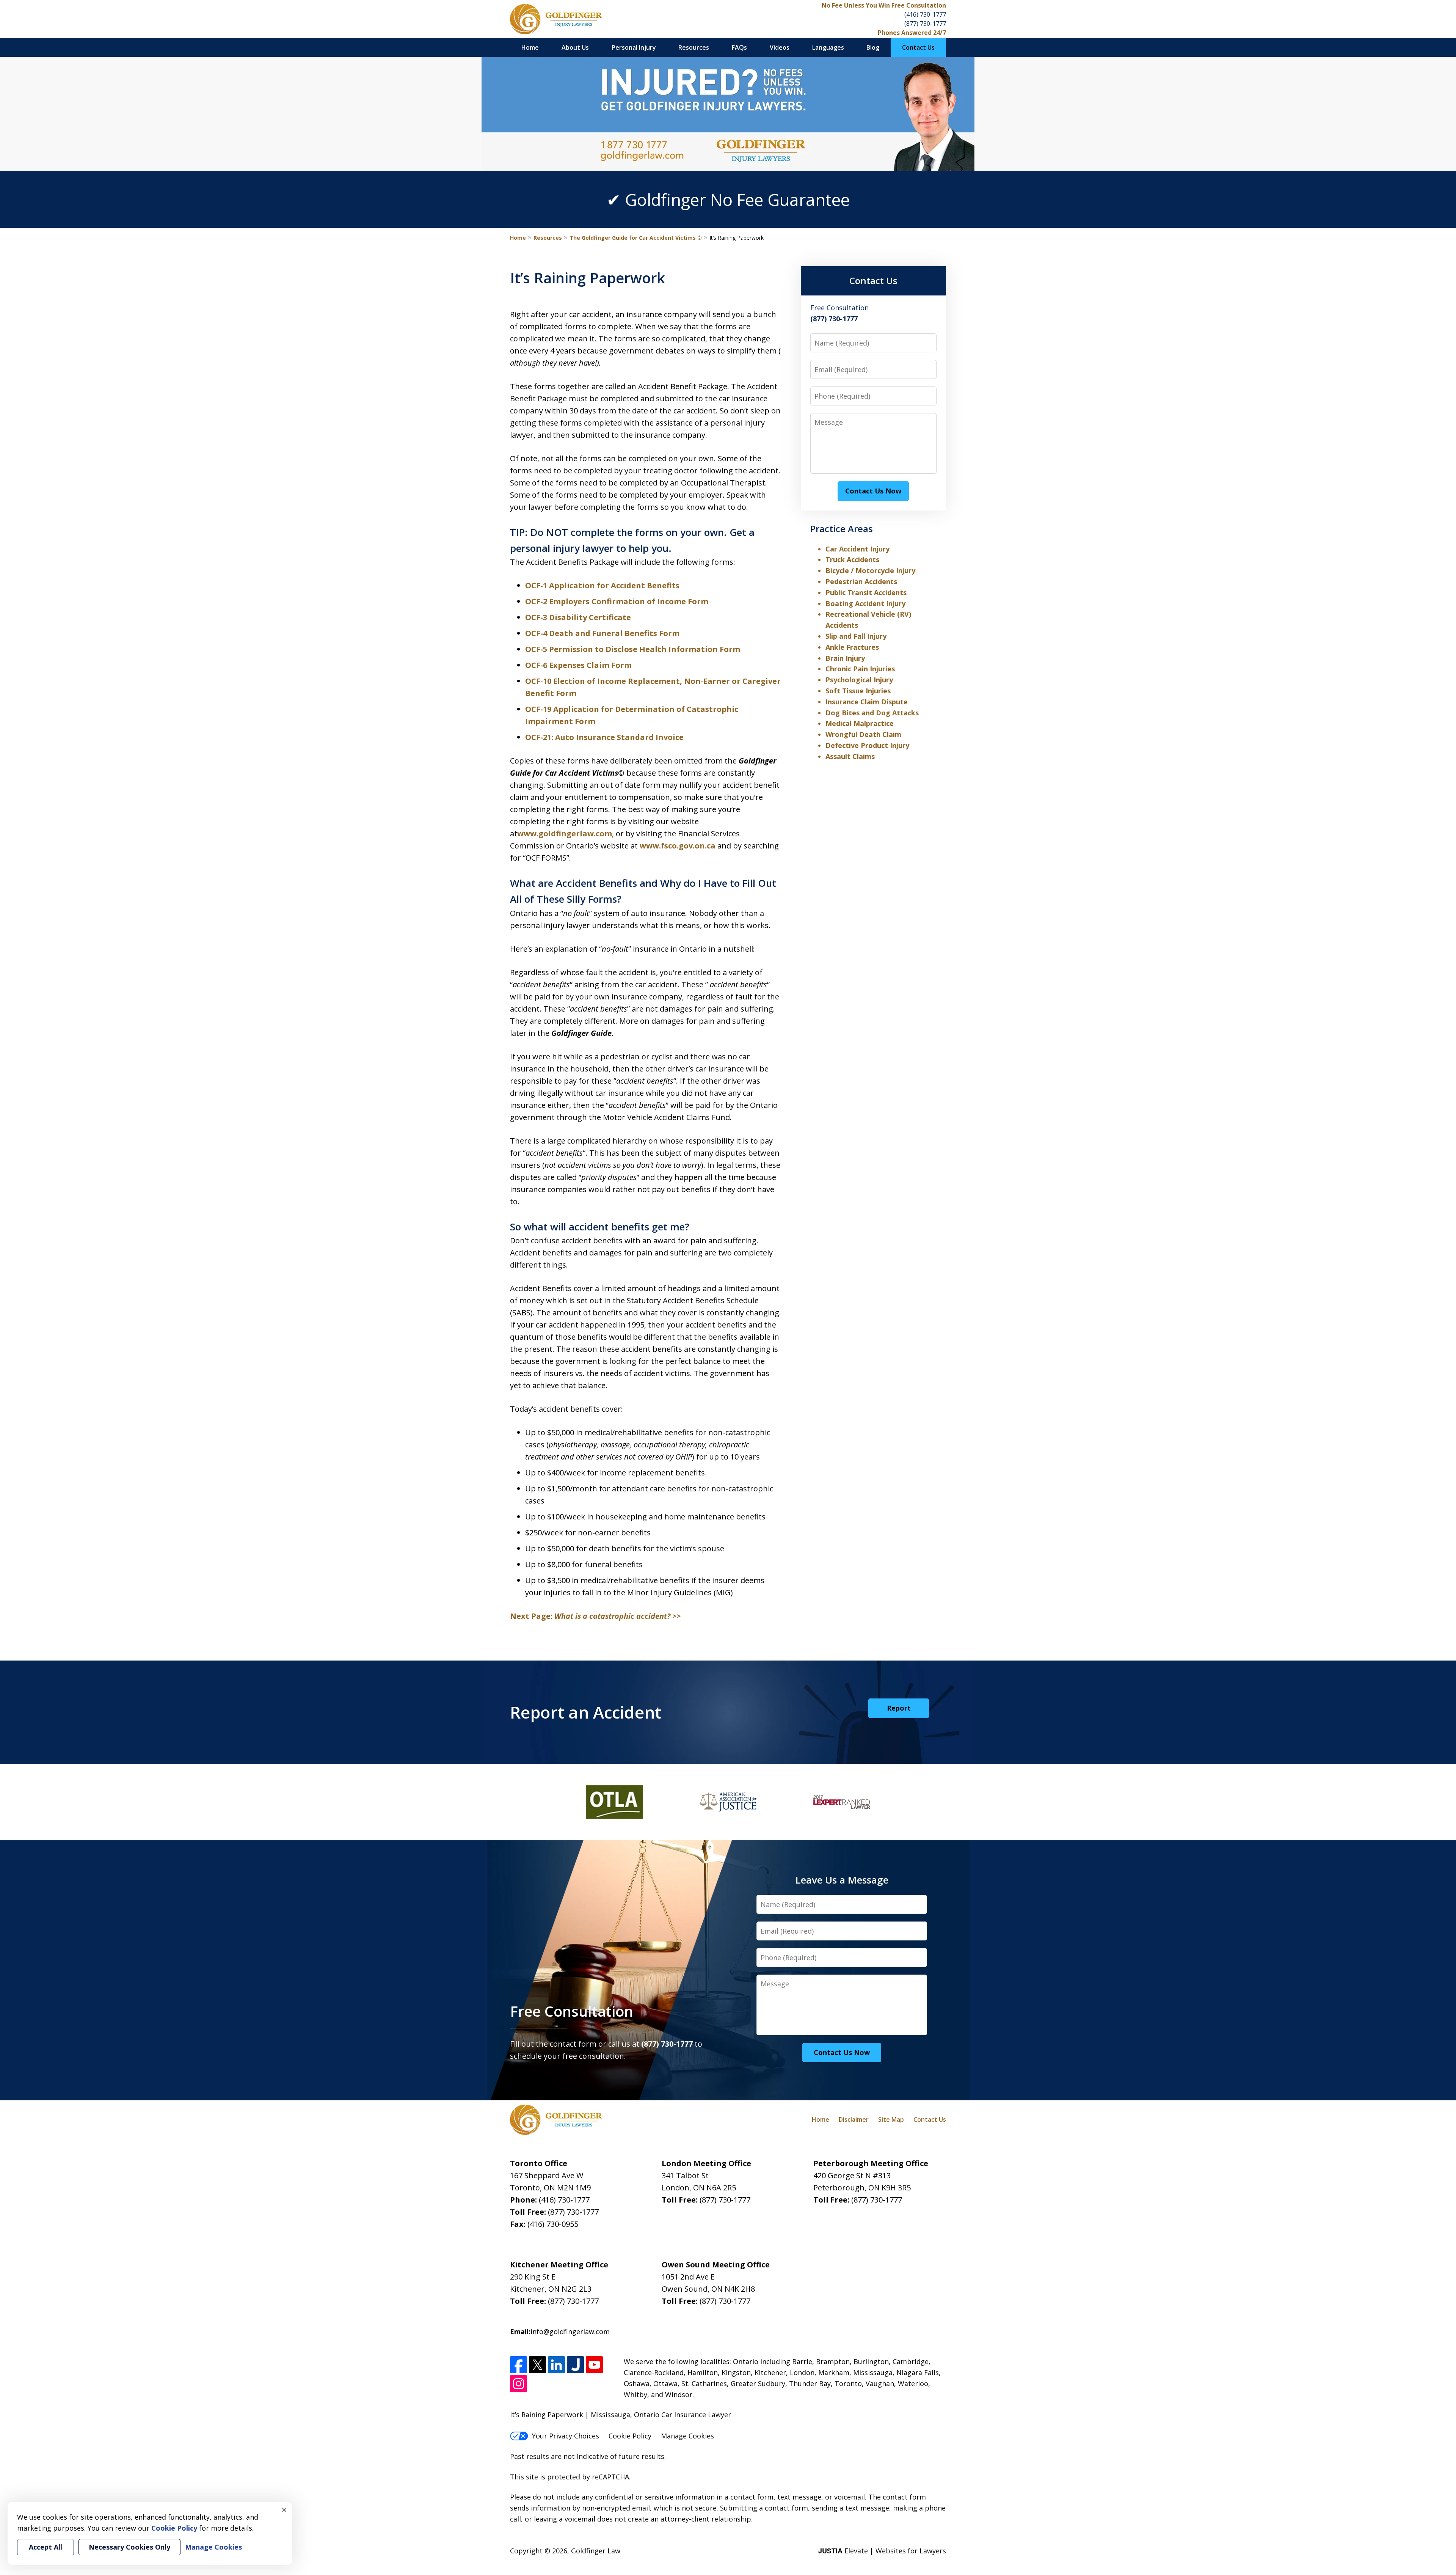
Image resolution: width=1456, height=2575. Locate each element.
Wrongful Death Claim (863, 734)
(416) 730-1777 (925, 14)
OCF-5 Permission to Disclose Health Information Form (633, 649)
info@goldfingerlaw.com (570, 2331)
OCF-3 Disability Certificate (578, 617)
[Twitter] (537, 2365)
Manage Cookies (687, 2436)
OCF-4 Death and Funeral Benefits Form (602, 633)
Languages (828, 47)
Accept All (45, 2547)
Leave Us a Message (842, 1880)
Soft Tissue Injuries (858, 691)
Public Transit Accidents (866, 592)
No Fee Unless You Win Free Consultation (884, 5)
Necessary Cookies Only (129, 2547)
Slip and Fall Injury (856, 636)
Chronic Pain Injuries (860, 669)
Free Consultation (572, 2011)
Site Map (891, 2119)
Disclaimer (854, 2119)
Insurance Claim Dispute (867, 702)
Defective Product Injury (867, 745)
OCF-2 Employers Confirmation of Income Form (617, 601)
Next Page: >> (595, 1616)
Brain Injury (845, 658)
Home (530, 47)
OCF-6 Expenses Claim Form (578, 665)
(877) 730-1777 (925, 24)
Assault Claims (850, 756)
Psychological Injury (859, 680)
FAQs (739, 47)
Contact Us (918, 47)
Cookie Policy (630, 2436)
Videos (780, 47)
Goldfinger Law (596, 2551)
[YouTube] (594, 2365)
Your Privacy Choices (566, 2436)
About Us (575, 47)
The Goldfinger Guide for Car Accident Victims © (636, 238)
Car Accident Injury (857, 549)
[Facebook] (519, 2365)
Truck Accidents (852, 559)
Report (899, 1708)
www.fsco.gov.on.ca (679, 846)
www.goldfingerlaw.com (565, 833)
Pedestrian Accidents (861, 581)
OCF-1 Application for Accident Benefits (602, 585)
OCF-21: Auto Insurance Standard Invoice (604, 737)
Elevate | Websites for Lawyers (882, 2551)
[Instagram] (519, 2384)
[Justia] (575, 2365)
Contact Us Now (873, 491)
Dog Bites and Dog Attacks (872, 713)
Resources (694, 47)
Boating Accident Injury (865, 603)
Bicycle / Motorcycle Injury (870, 570)
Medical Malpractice (860, 723)
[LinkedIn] (556, 2365)
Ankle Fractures (852, 647)
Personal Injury (634, 47)
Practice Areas (842, 529)
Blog (873, 47)
